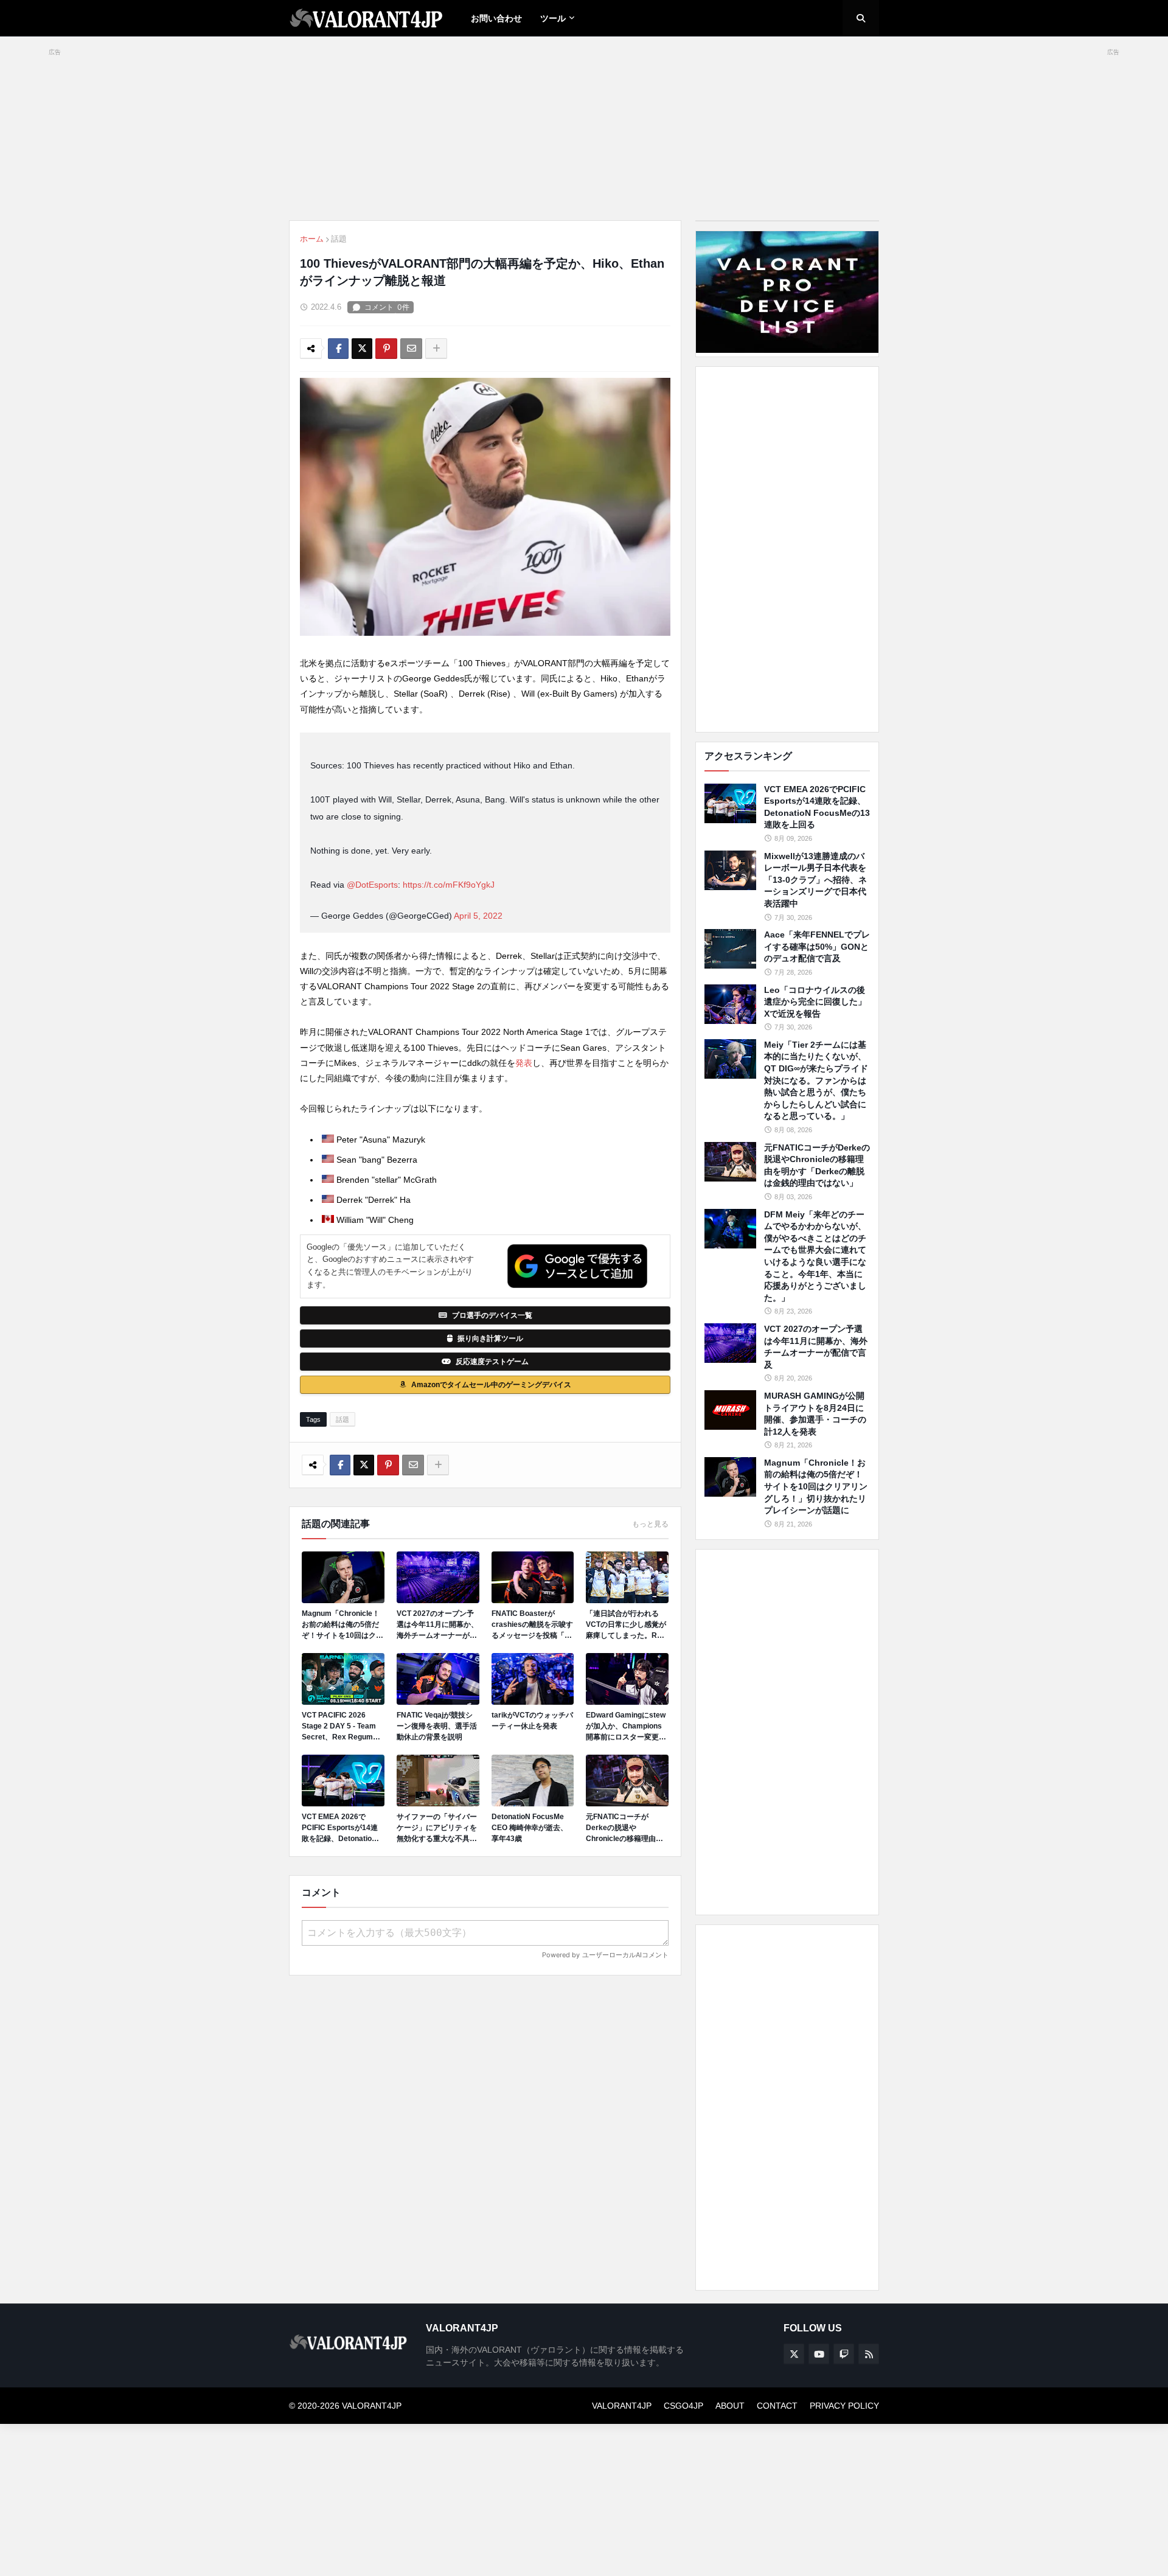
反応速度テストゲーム (492, 1362)
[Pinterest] (386, 349)
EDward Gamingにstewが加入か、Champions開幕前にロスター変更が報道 (626, 1727)
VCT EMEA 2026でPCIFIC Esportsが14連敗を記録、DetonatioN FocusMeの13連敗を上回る (340, 1828)
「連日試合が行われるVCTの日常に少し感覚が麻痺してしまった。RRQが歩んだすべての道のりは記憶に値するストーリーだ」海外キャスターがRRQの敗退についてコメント (627, 1625)
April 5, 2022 (478, 916)
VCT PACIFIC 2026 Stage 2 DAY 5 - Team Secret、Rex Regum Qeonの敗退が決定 (339, 1727)
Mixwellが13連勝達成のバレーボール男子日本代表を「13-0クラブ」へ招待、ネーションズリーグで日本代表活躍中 (815, 880)
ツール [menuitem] (553, 18)
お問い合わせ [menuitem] (496, 18)
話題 (339, 239)
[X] (362, 349)
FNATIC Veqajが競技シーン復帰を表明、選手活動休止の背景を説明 (437, 1726)
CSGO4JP (683, 2406)
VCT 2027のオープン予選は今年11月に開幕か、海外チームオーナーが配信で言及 (437, 1625)
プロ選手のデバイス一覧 (492, 1315)
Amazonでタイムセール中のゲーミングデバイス (491, 1385)
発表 (524, 1063)
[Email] (411, 349)
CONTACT (777, 2406)
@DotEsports (372, 885)
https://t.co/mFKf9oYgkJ (449, 885)
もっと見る (650, 1524)
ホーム (312, 239)
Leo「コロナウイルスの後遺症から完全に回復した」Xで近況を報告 (815, 1002)
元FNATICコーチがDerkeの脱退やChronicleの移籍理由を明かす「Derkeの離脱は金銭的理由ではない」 (626, 1828)
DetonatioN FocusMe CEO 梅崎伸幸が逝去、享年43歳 (530, 1828)
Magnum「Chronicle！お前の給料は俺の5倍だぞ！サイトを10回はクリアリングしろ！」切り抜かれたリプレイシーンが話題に (342, 1625)
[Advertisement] (787, 549)
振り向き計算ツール (490, 1338)
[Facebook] (338, 349)
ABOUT (730, 2406)
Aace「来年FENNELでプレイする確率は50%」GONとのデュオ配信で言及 (817, 946)
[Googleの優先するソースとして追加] (577, 1266)
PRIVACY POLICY (844, 2406)
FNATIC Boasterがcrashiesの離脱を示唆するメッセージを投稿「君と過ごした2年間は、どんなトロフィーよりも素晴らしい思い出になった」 (532, 1625)
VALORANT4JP (622, 2406)
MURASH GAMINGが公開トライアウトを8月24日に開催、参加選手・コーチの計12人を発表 (815, 1414)
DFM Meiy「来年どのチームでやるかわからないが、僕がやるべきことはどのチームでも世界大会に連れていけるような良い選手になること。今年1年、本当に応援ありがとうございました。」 (815, 1256)
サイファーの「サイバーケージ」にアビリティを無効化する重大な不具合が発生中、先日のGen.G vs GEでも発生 (437, 1828)
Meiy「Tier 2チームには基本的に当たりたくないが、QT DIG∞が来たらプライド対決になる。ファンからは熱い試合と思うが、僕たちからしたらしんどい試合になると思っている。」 (816, 1081)
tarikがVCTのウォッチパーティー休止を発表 (532, 1721)
